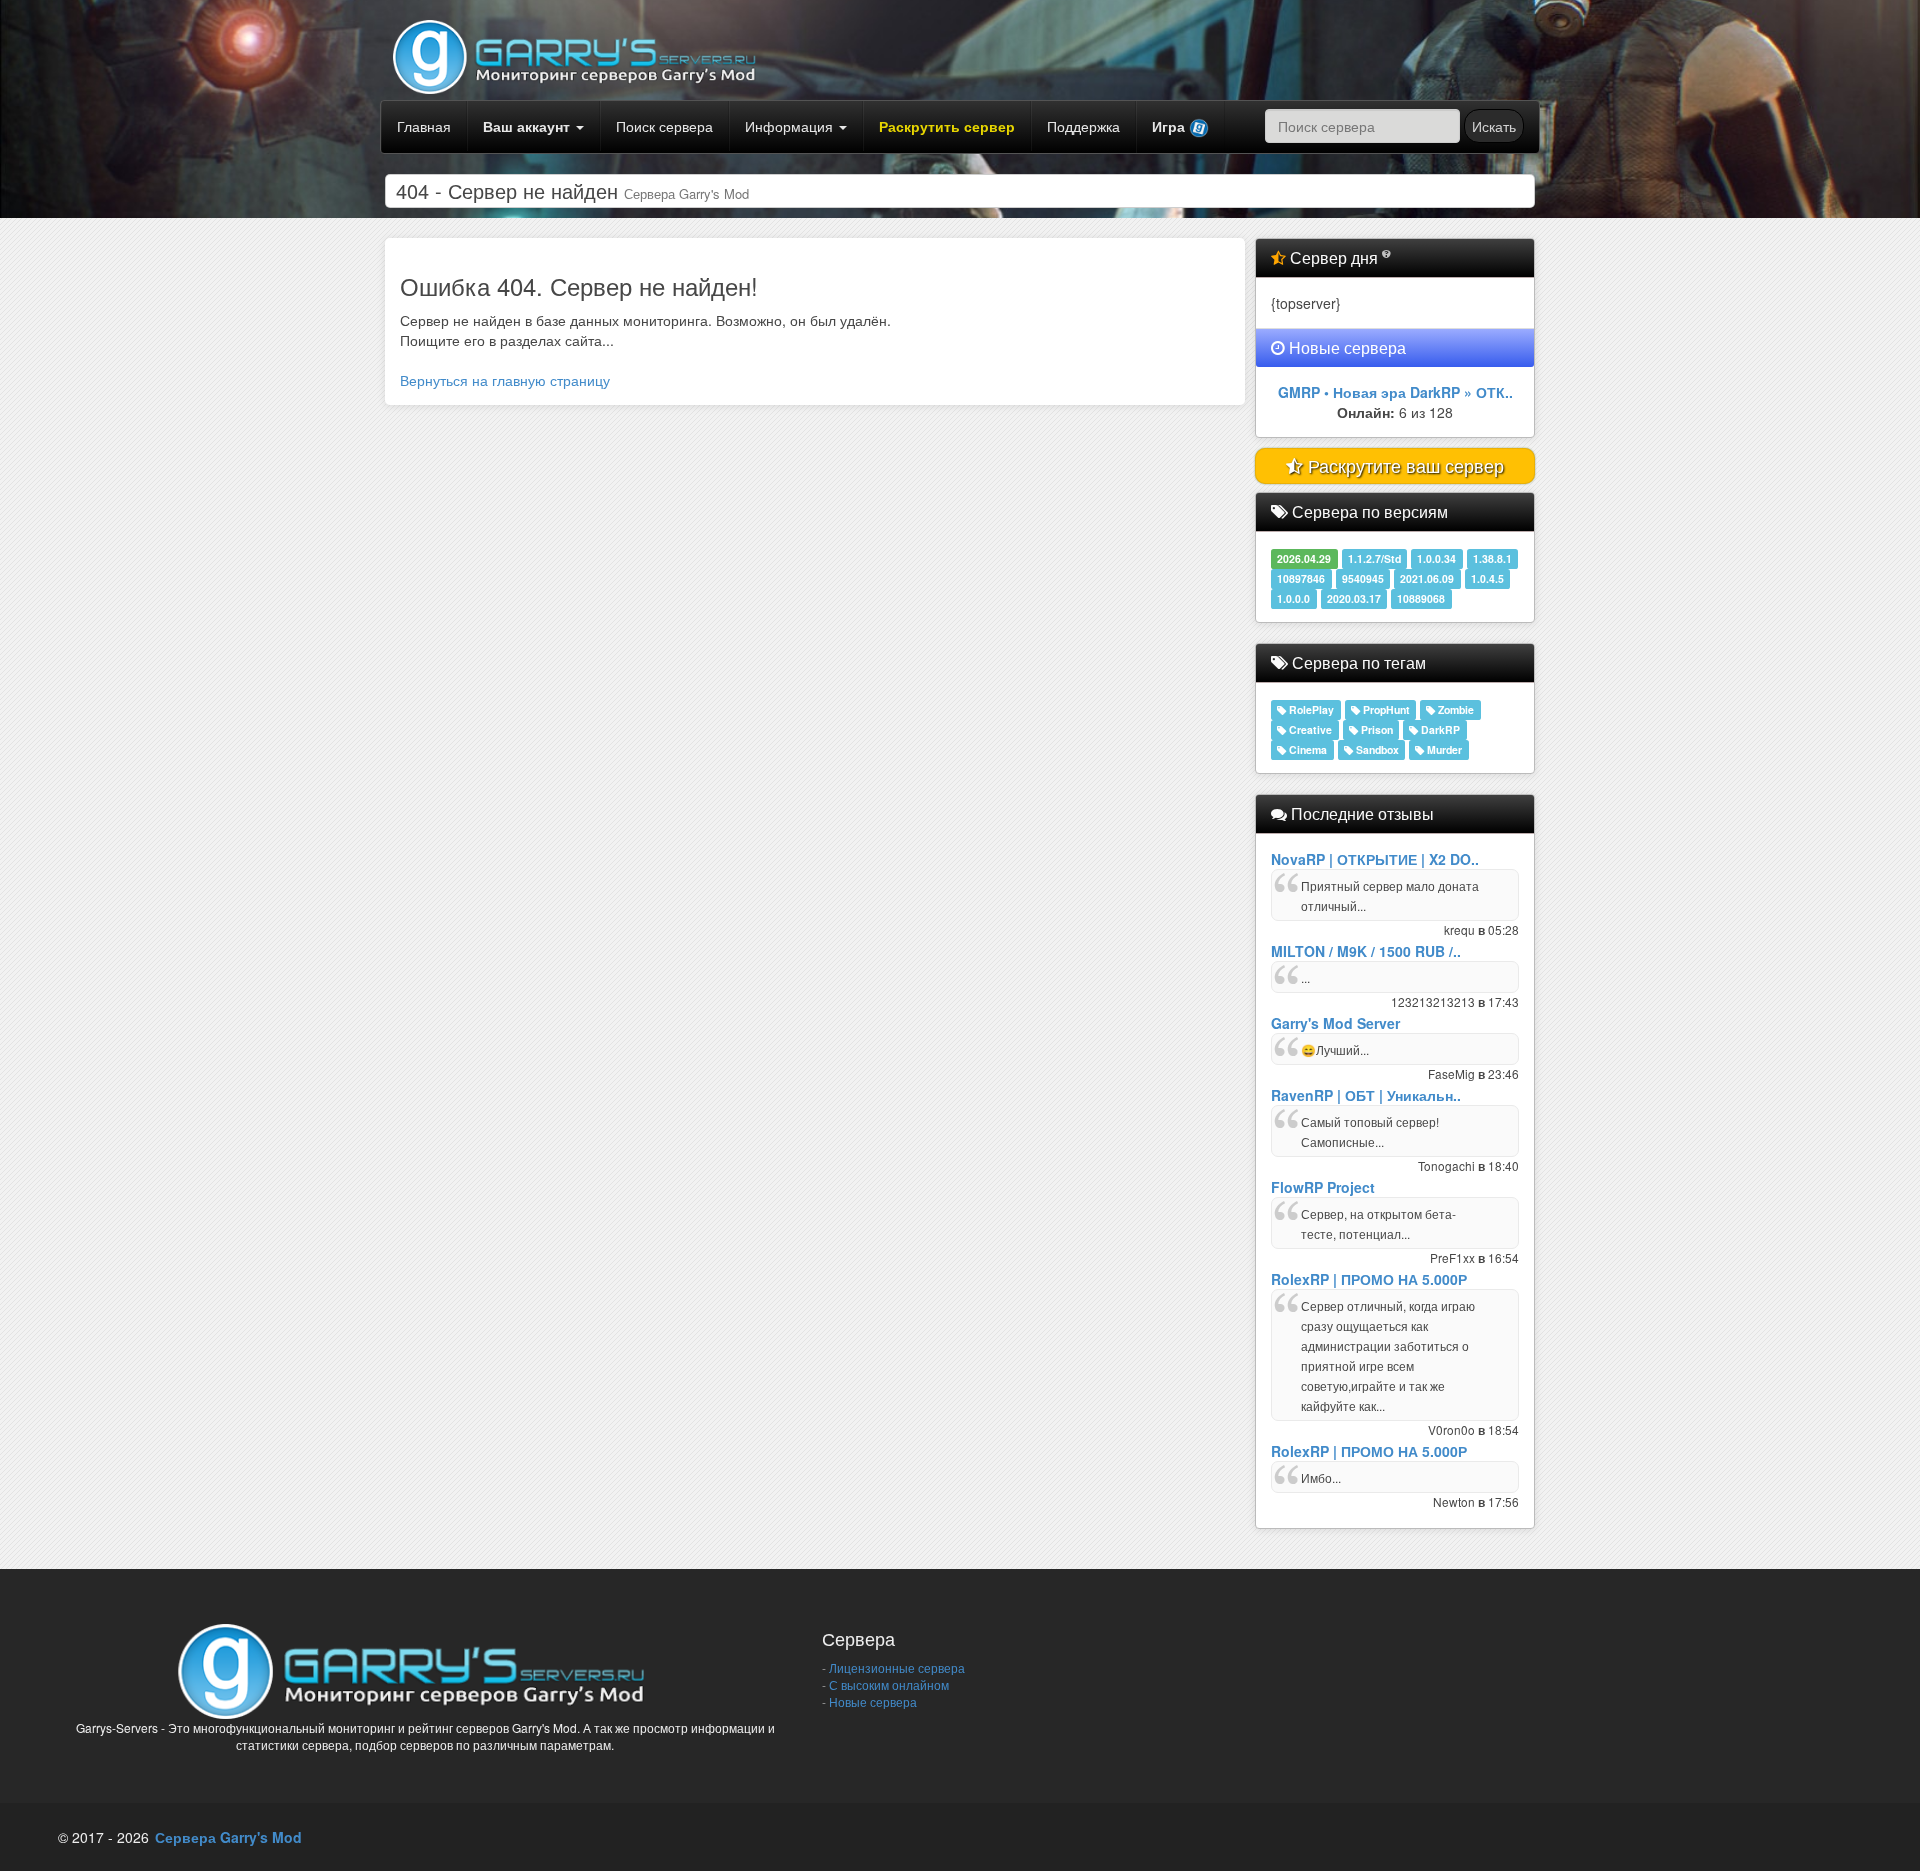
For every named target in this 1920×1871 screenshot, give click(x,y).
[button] (1180, 127)
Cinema (1306, 749)
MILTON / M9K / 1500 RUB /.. (1366, 951)
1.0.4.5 (1487, 578)
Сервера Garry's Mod (228, 1837)
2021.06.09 (1427, 578)
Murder (1443, 749)
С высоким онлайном (887, 1684)
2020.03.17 (1354, 598)
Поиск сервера (664, 126)
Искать (1494, 126)
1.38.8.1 (1492, 558)
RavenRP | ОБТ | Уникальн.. (1366, 1095)
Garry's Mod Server (1335, 1023)
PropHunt (1385, 709)
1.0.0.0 (1293, 598)
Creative (1309, 729)
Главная (424, 126)
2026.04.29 (1304, 558)
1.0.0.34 (1436, 558)
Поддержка (1083, 126)
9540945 (1363, 578)
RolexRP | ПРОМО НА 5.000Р (1369, 1279)
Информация (791, 126)
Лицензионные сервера (895, 1667)
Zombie (1454, 709)
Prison (1375, 729)
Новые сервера (871, 1701)
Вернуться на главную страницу (505, 380)
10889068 (1421, 598)
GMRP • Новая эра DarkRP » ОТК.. (1395, 392)
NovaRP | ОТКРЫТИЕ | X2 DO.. (1375, 859)
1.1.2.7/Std (1374, 558)
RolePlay (1310, 709)
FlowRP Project (1323, 1187)
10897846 (1301, 578)
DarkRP (1439, 729)
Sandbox (1376, 749)
